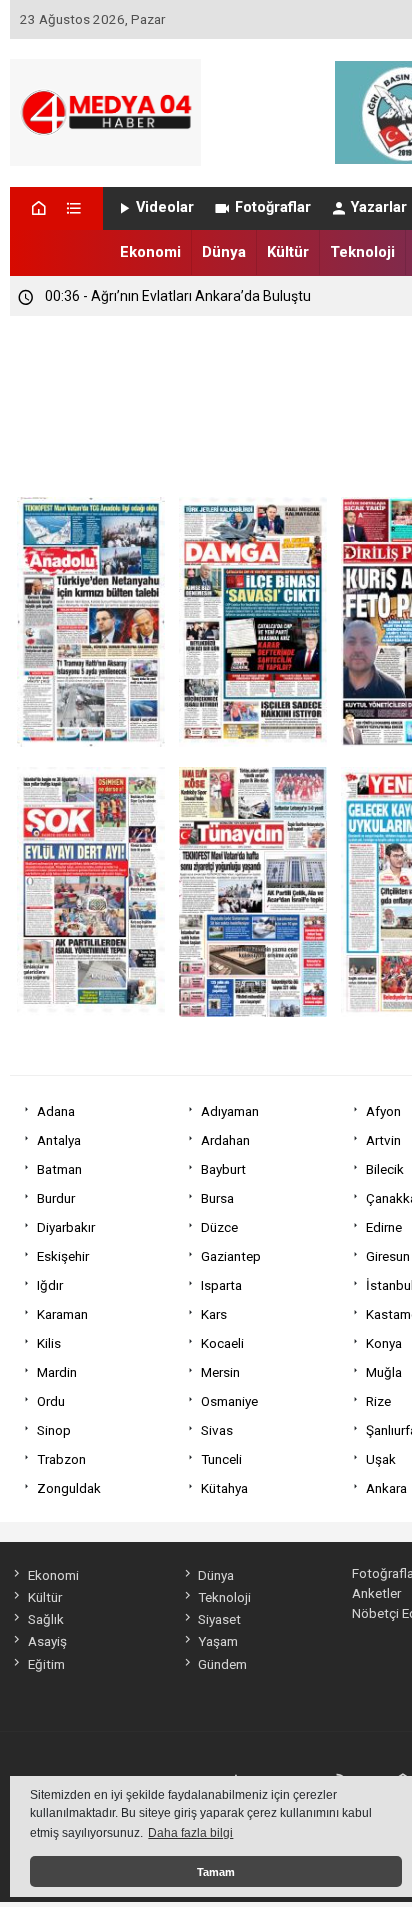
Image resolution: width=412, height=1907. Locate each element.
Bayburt (223, 1169)
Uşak (381, 1459)
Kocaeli (222, 1343)
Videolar (165, 207)
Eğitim (46, 1664)
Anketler (376, 1593)
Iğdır (50, 1285)
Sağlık (45, 1619)
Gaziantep (231, 1256)
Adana (56, 1111)
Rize (378, 1401)
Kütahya (224, 1488)
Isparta (221, 1285)
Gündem (222, 1664)
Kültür (288, 252)
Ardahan (225, 1140)
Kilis (49, 1343)
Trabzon (61, 1459)
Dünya (224, 252)
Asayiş (47, 1641)
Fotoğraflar (273, 207)
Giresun (388, 1256)
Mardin (57, 1372)
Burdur (56, 1198)
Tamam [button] (216, 1872)
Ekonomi (150, 252)
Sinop (54, 1430)
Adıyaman (230, 1111)
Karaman (62, 1314)
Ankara (386, 1488)
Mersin (220, 1372)
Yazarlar (379, 207)
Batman (59, 1169)
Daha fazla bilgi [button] (190, 1833)
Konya (384, 1343)
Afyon (383, 1111)
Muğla (384, 1372)
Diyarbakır (66, 1227)
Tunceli (221, 1459)
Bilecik (385, 1169)
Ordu (51, 1401)
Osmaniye (229, 1401)
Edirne (384, 1227)
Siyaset (219, 1619)
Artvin (383, 1140)
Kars (214, 1314)
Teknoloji (362, 252)
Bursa (217, 1198)
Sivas (217, 1430)
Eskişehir (63, 1256)
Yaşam (218, 1641)
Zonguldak (69, 1488)
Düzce (219, 1227)
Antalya (59, 1140)
